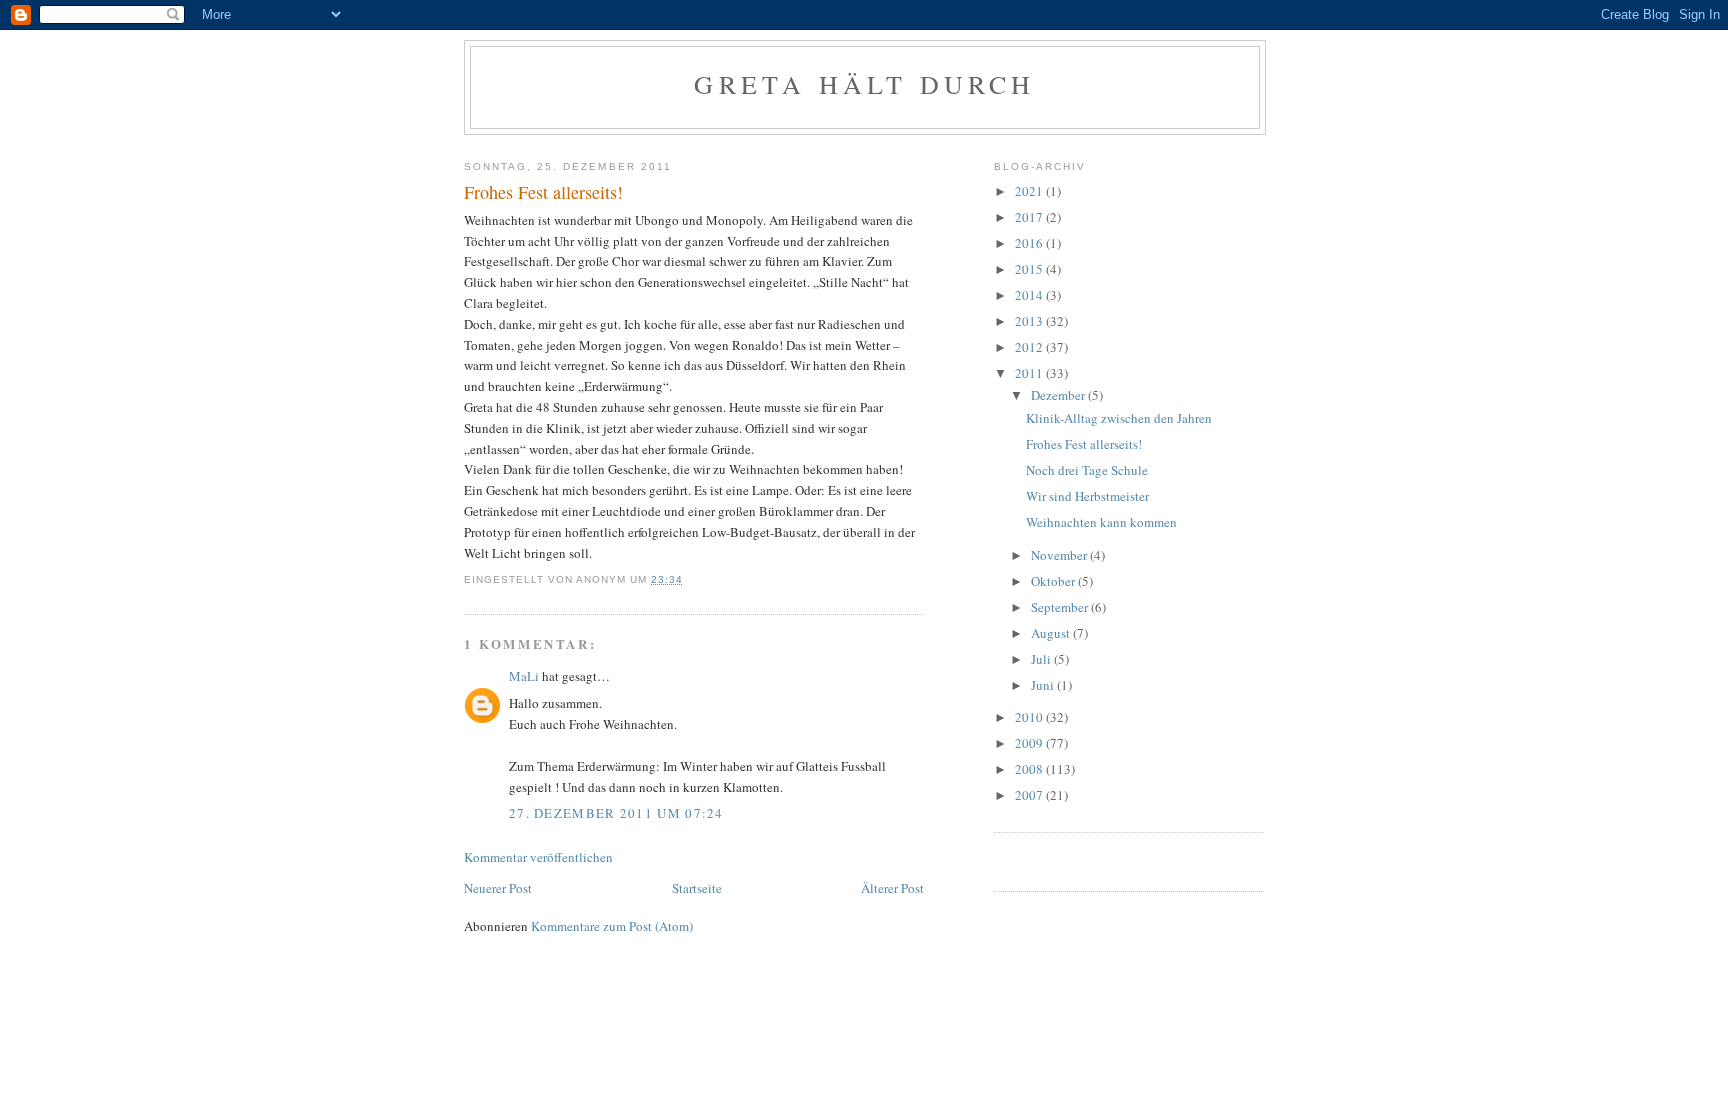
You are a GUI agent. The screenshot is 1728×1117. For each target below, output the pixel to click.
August (1052, 633)
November (1060, 555)
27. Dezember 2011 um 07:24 (616, 813)
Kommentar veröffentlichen (538, 857)
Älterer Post (892, 888)
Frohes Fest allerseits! (1084, 444)
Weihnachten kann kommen (1101, 522)
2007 (1030, 795)
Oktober (1054, 581)
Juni (1044, 685)
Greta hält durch (864, 84)
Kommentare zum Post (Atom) (612, 926)
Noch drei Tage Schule (1087, 470)
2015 (1030, 269)
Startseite (697, 888)
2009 (1030, 743)
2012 (1030, 347)
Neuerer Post (498, 888)
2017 (1030, 217)
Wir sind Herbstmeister (1087, 496)
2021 (1030, 191)
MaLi (524, 676)
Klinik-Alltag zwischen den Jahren (1119, 418)
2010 (1030, 717)
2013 (1030, 321)
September (1061, 607)
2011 (1030, 373)
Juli (1042, 659)
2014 (1030, 295)
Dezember (1059, 395)
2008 (1030, 769)
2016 (1030, 243)
